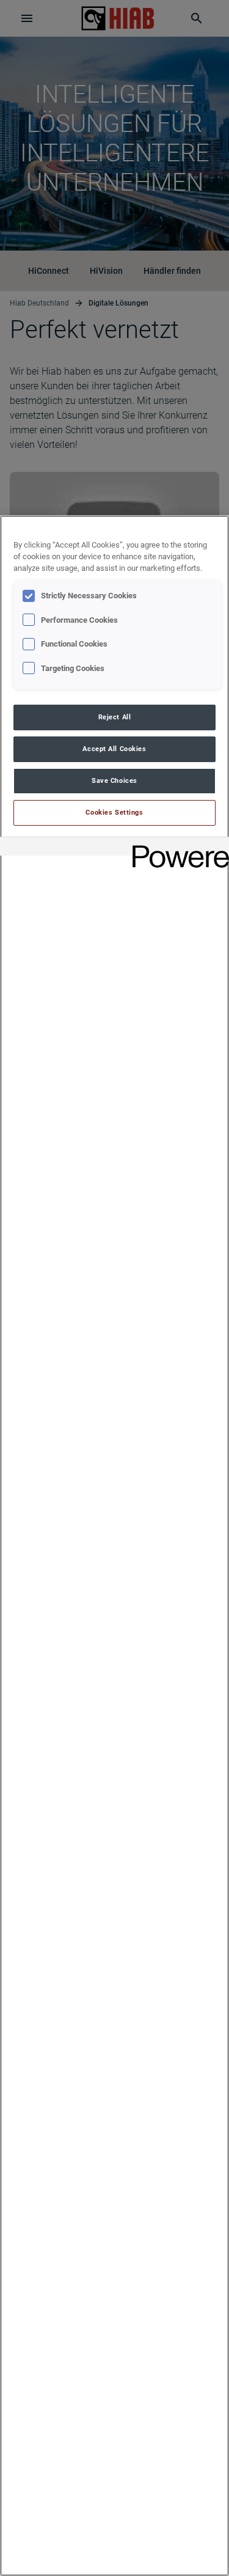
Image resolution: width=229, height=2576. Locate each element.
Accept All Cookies (114, 749)
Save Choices (114, 780)
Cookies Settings (114, 812)
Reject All (115, 717)
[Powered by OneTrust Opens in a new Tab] (176, 848)
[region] (114, 1546)
